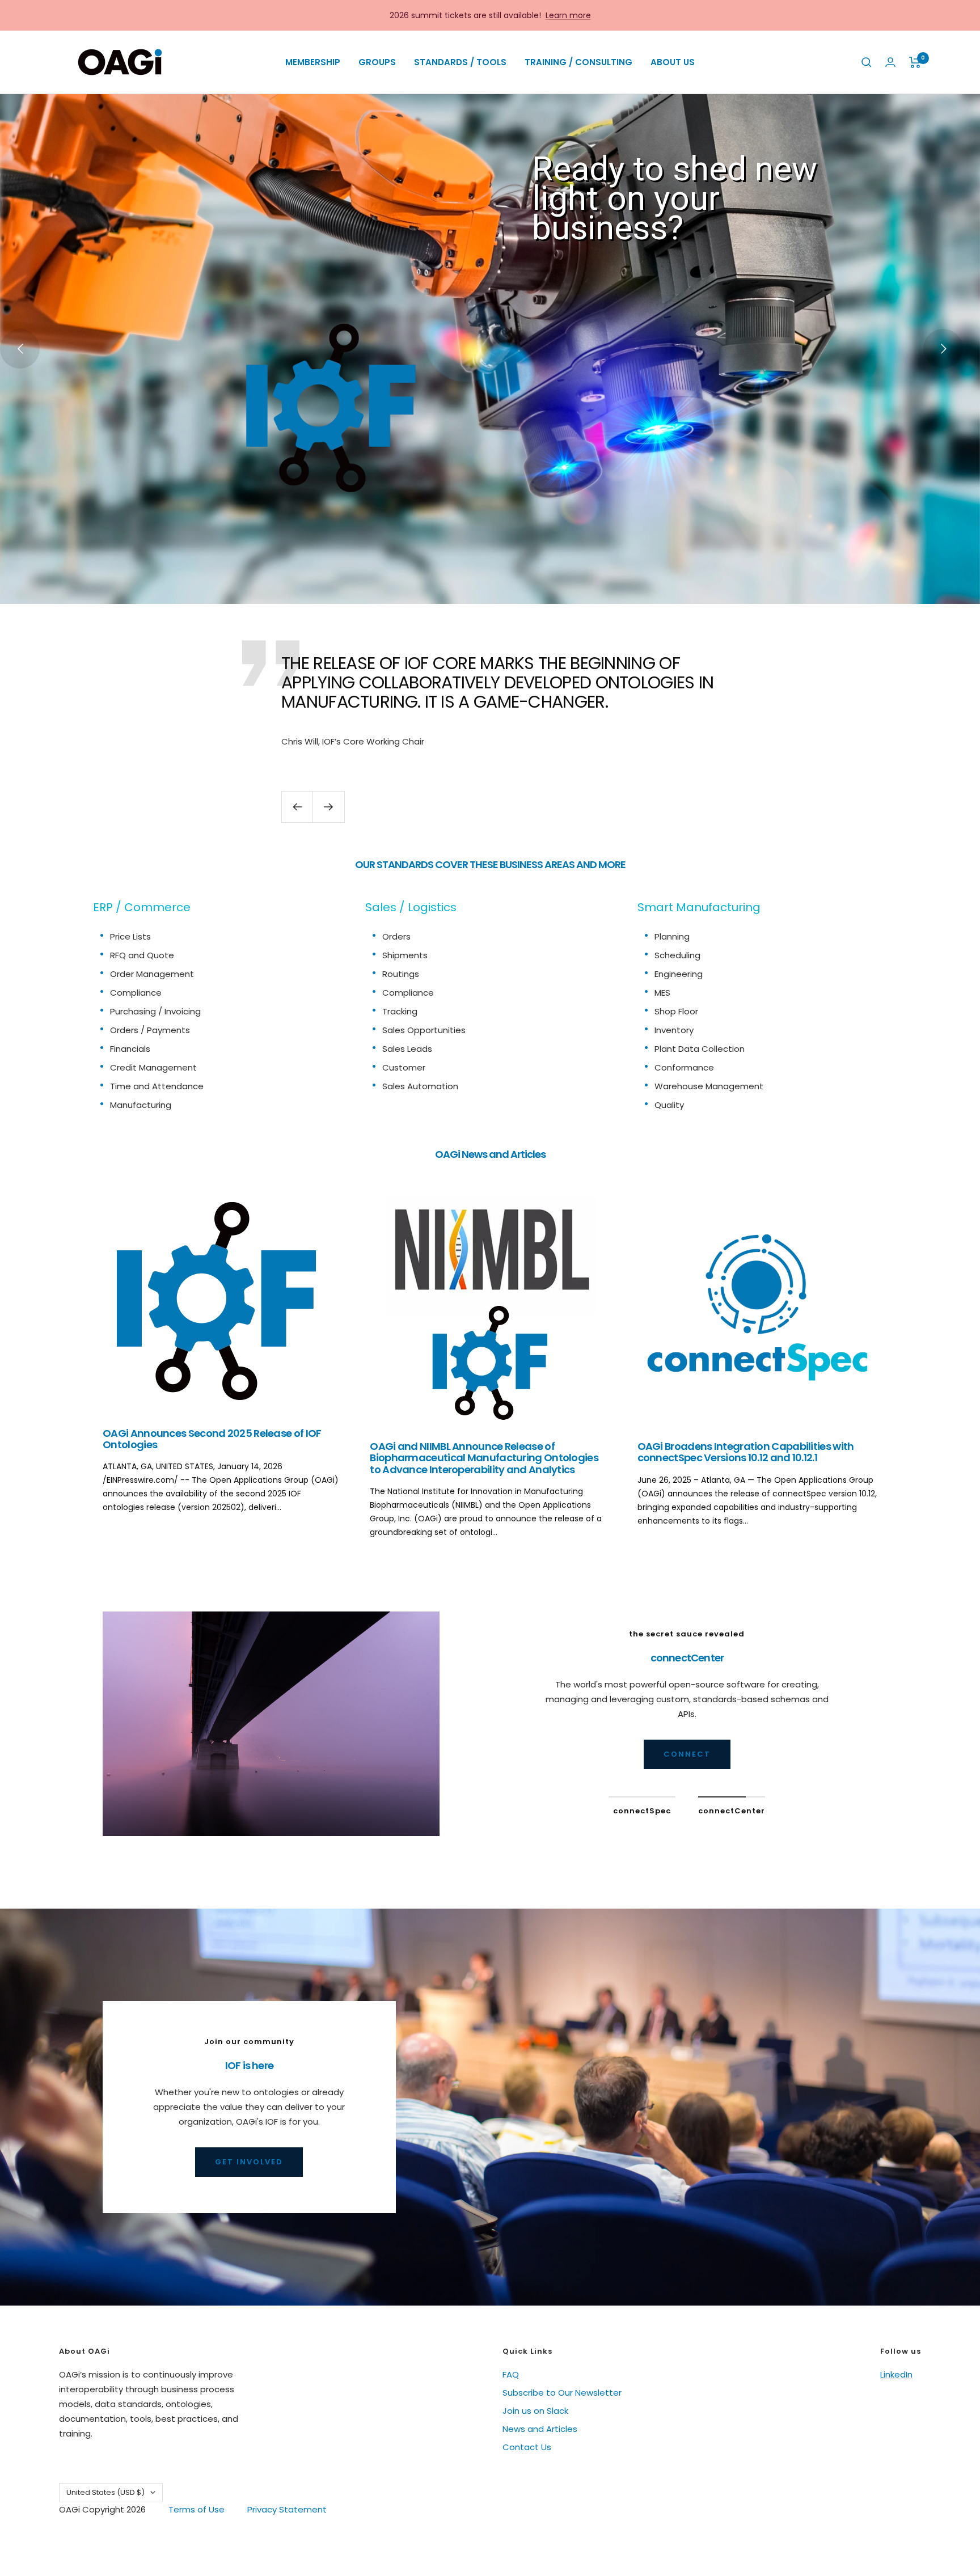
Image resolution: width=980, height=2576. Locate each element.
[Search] (867, 62)
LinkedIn (896, 2374)
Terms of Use (197, 2509)
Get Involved (249, 2162)
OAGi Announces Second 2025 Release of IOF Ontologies (212, 1439)
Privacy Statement (287, 2509)
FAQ (511, 2374)
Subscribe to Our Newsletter (562, 2393)
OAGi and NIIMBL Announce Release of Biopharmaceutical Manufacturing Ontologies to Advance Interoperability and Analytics (484, 1458)
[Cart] (915, 62)
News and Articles (540, 2429)
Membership (313, 62)
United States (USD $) (105, 2492)
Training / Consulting (578, 62)
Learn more (568, 15)
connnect (687, 1754)
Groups (377, 62)
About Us (673, 62)
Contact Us (527, 2447)
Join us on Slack (535, 2411)
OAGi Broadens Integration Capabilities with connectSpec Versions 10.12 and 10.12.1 (746, 1452)
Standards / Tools (460, 62)
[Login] (890, 62)
